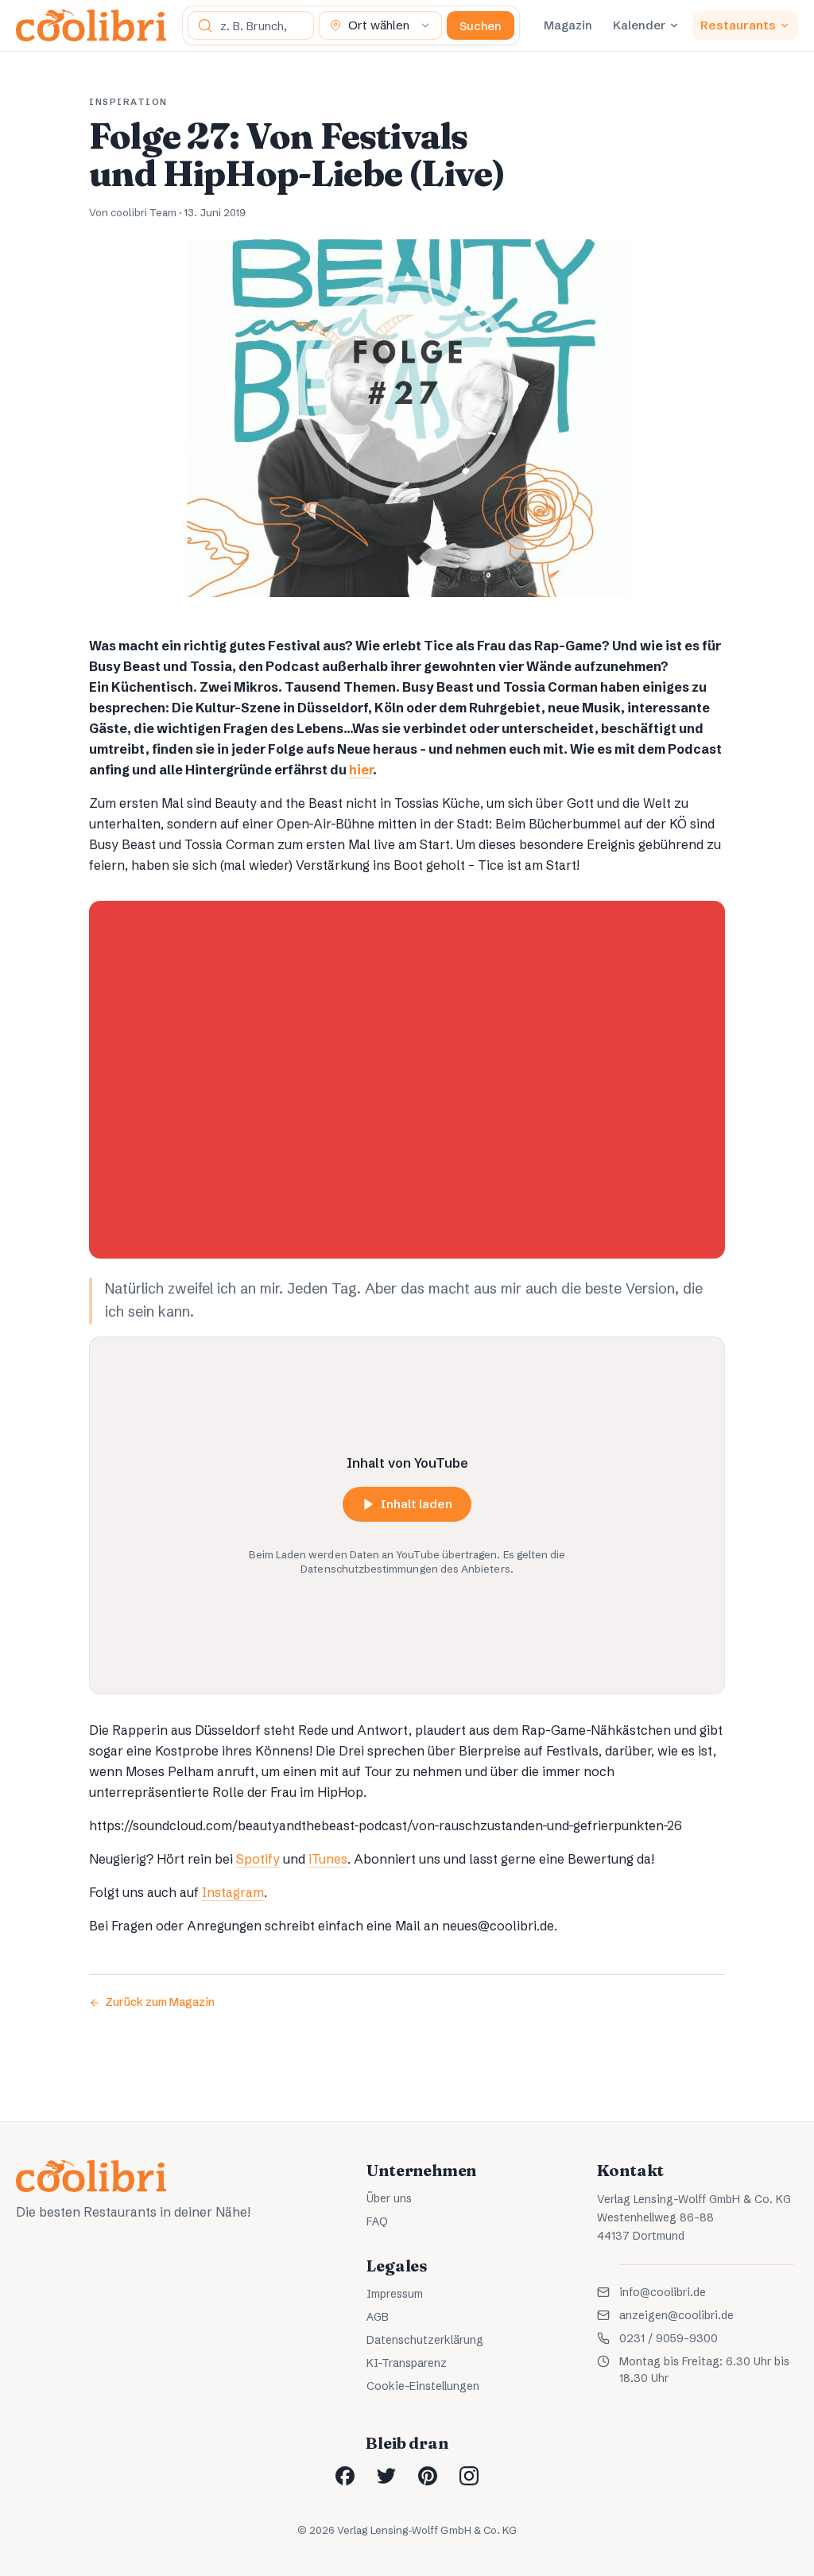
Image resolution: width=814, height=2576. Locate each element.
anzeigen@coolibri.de (676, 2315)
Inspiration (128, 102)
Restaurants (738, 25)
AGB (378, 2317)
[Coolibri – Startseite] (91, 25)
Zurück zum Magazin (160, 2002)
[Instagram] (469, 2476)
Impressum (395, 2294)
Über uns (389, 2198)
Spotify (258, 1859)
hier (361, 770)
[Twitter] (386, 2476)
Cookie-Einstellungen (423, 2386)
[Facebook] (345, 2476)
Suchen (481, 26)
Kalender (639, 25)
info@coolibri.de (663, 2292)
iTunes (328, 1859)
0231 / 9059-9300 (669, 2338)
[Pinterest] (428, 2476)
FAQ (377, 2221)
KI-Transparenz (407, 2363)
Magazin (568, 25)
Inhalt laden (417, 1504)
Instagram (233, 1892)
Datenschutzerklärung (425, 2340)
